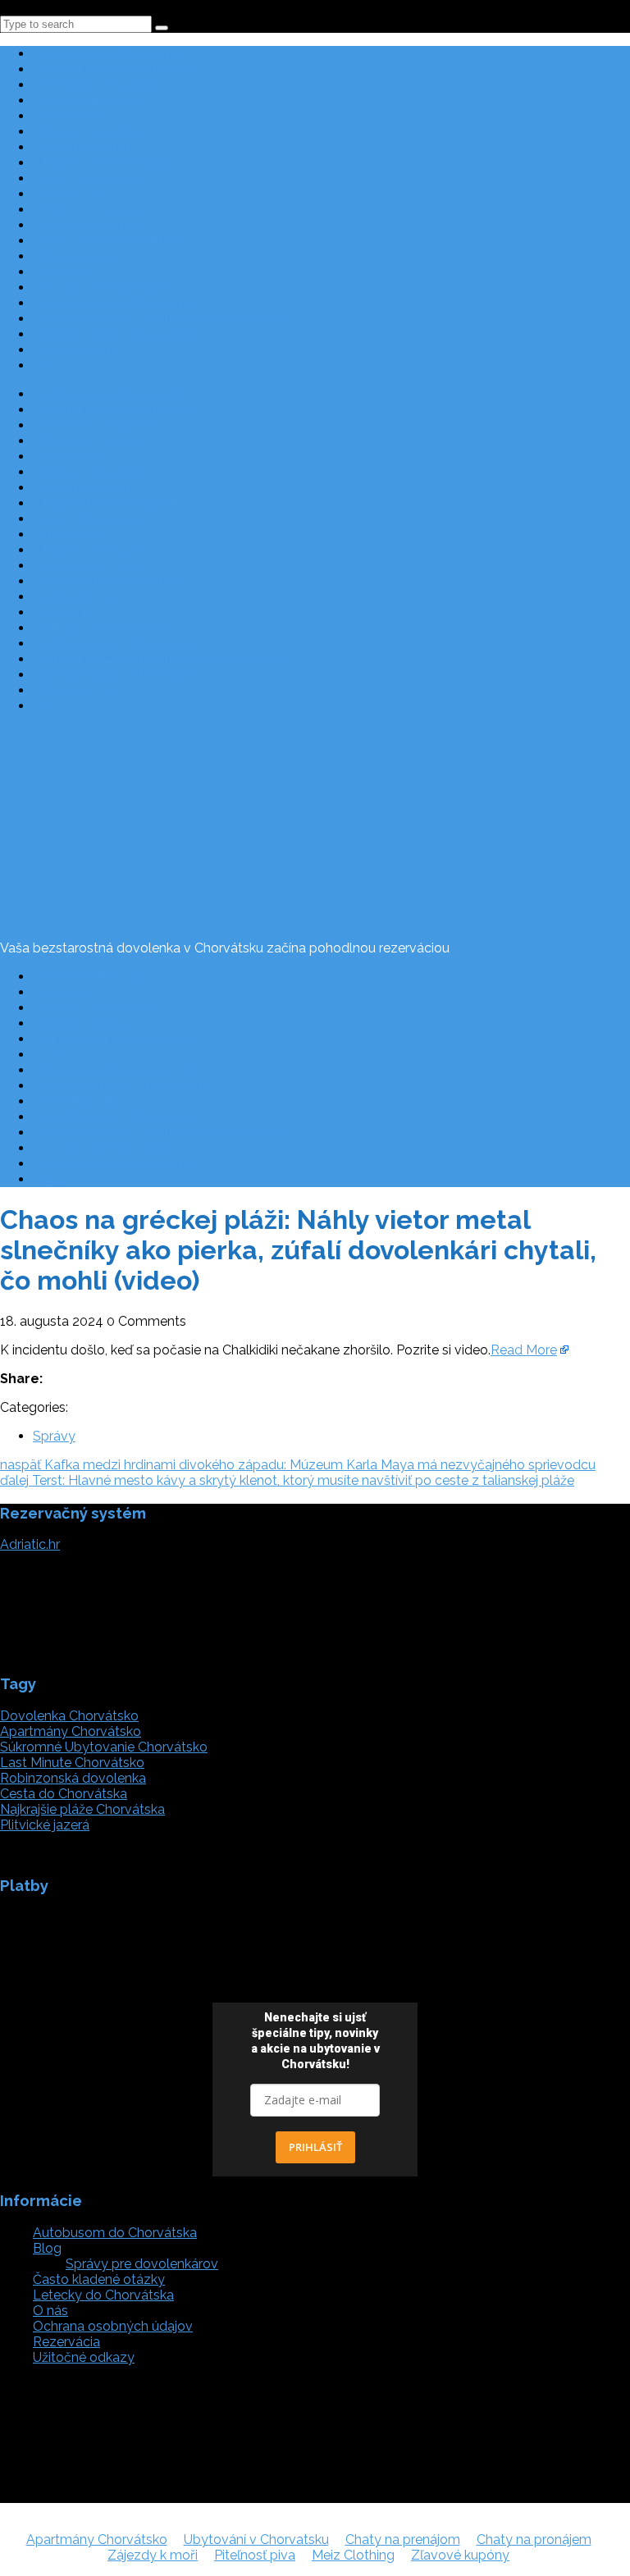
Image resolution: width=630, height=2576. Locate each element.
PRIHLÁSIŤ (315, 2147)
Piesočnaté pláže (84, 147)
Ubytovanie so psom (96, 210)
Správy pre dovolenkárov (142, 2264)
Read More (524, 1350)
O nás (50, 1055)
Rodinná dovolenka (91, 132)
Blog (47, 365)
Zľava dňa (63, 272)
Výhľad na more (81, 256)
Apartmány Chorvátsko (71, 1731)
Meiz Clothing (353, 2555)
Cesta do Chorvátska (96, 1008)
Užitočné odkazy (84, 1023)
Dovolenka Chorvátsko (69, 1716)
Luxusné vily (70, 194)
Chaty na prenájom (403, 2539)
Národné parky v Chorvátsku (119, 1086)
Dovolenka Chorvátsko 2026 (119, 69)
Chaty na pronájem (534, 2539)
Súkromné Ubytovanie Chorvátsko (104, 1747)
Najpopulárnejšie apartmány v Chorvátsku (159, 319)
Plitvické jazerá (78, 350)
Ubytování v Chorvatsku (256, 2539)
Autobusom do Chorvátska (115, 303)
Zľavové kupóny (460, 2555)
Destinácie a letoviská (98, 85)
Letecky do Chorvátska (103, 288)
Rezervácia (66, 992)
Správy (54, 1436)
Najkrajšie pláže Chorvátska (115, 334)
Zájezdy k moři (153, 2555)
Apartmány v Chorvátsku (108, 54)
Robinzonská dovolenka (106, 241)
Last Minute (68, 116)
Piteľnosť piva (255, 2555)
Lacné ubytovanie (87, 178)
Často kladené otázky (99, 977)
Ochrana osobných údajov (113, 1039)
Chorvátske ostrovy (92, 100)
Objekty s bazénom (92, 225)
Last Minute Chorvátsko (72, 1763)
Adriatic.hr (30, 1544)
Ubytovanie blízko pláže (105, 163)
